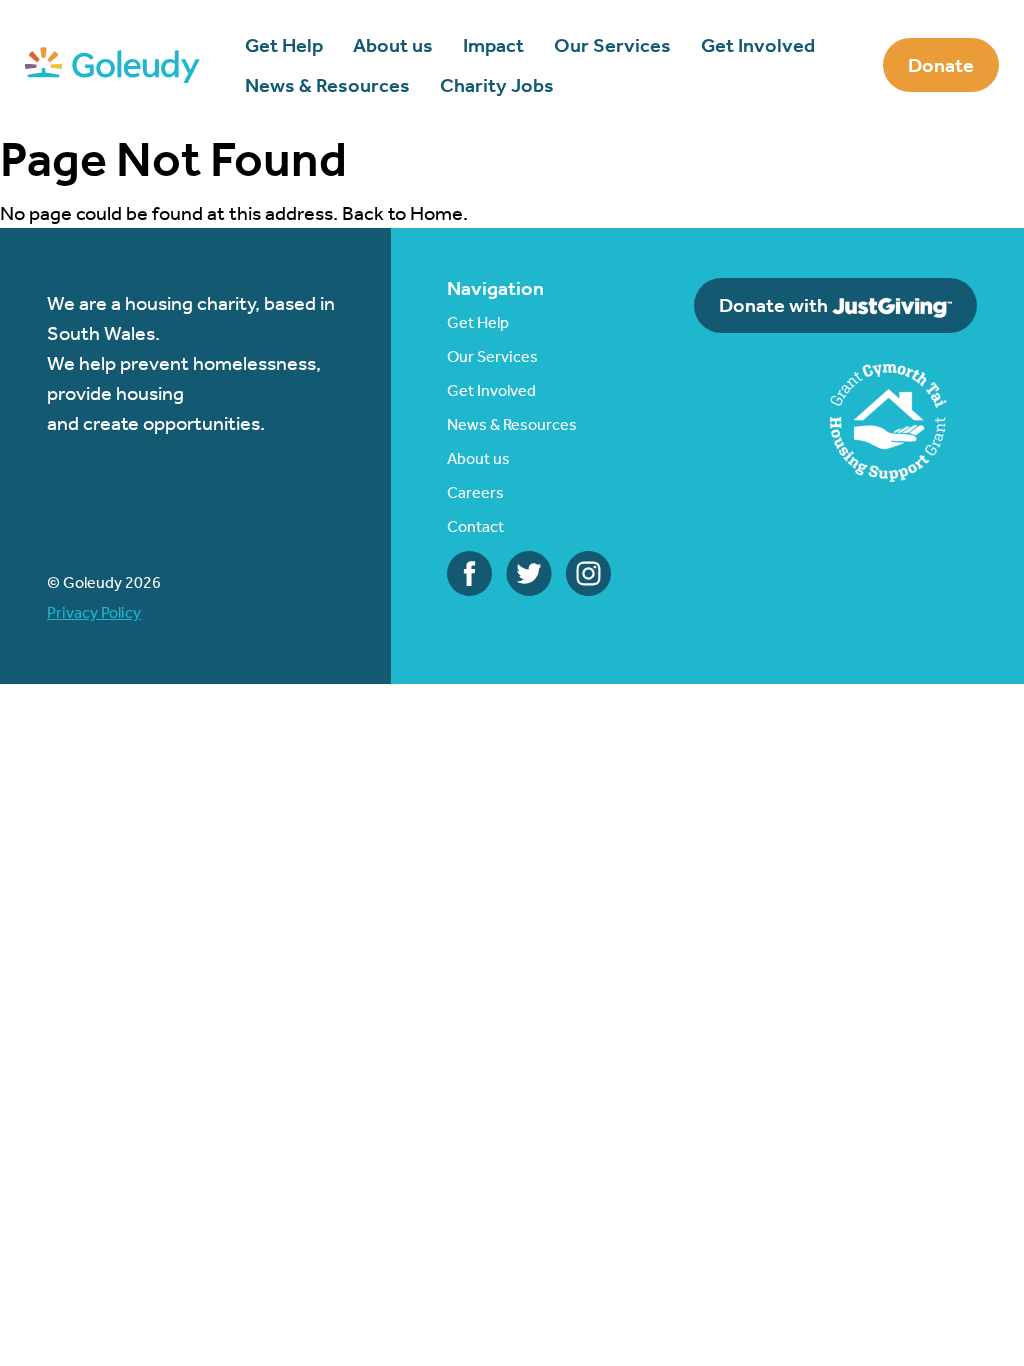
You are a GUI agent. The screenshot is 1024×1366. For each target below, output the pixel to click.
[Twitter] (529, 571)
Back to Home (402, 213)
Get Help (284, 45)
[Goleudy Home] (112, 63)
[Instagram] (588, 571)
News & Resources (327, 85)
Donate (941, 65)
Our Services (612, 45)
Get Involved (758, 45)
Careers (475, 492)
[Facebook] (469, 571)
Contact (475, 526)
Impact (493, 45)
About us (393, 45)
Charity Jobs (497, 85)
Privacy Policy (94, 612)
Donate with (775, 305)
